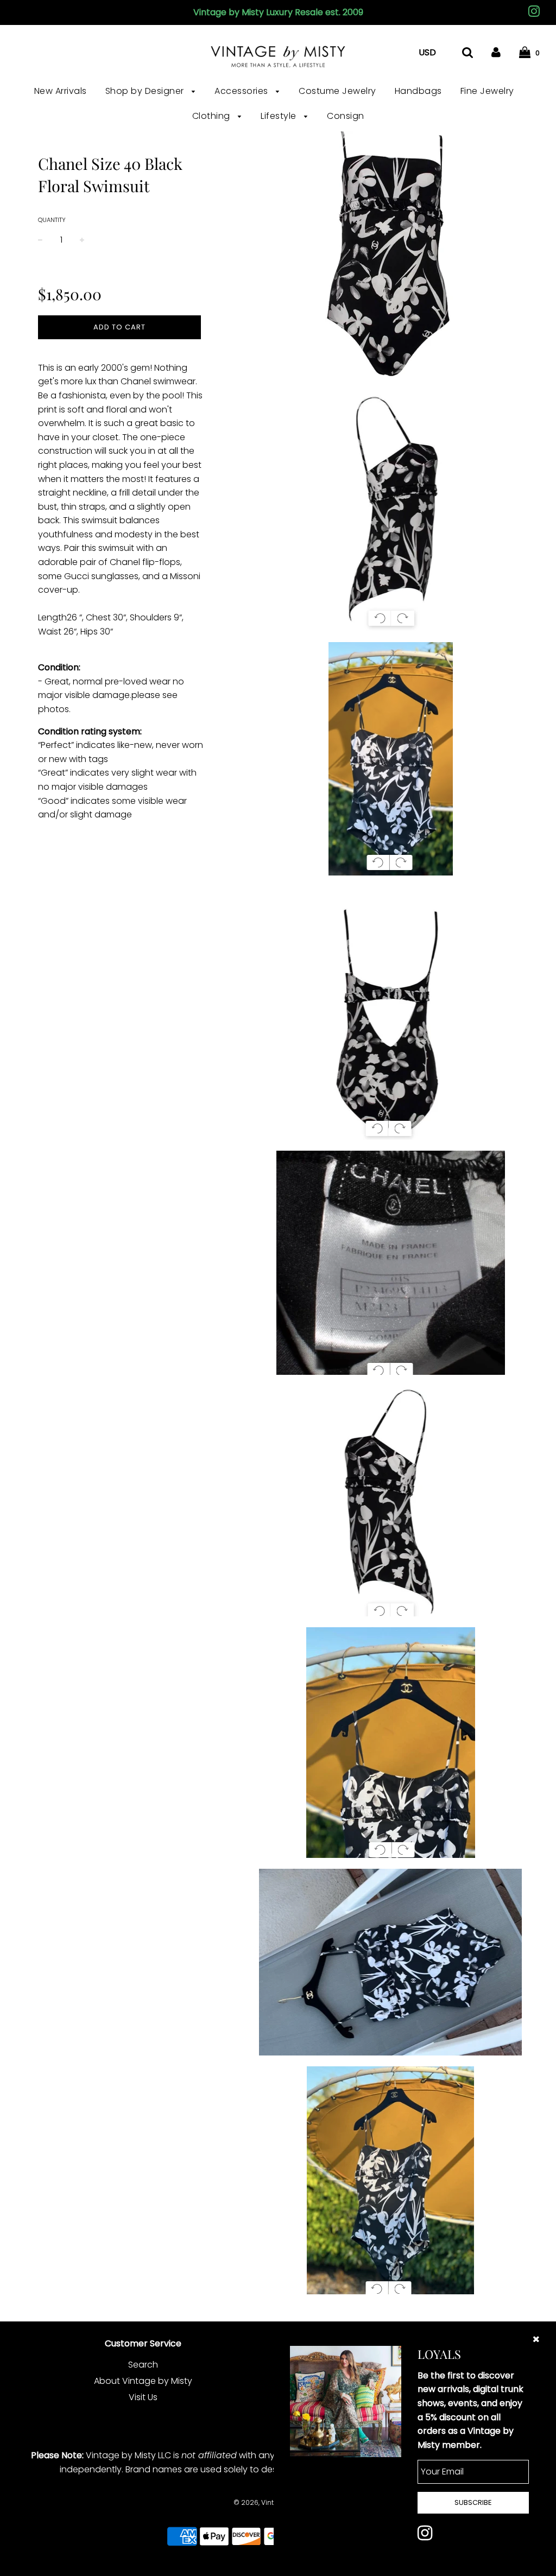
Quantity (52, 220)
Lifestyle (280, 116)
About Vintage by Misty (143, 2381)
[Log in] (496, 52)
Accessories (242, 91)
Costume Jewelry (337, 91)
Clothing (213, 116)
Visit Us (143, 2397)
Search (143, 2365)
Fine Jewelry (487, 91)
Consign (346, 116)
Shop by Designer (146, 91)
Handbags (418, 91)
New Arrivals (61, 91)
